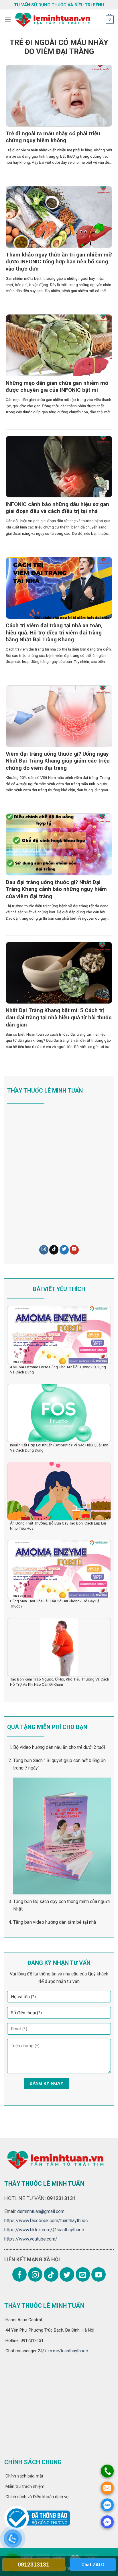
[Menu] (8, 19)
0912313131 (34, 2565)
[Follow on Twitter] (64, 1250)
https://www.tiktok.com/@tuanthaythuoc (44, 2230)
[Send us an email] (83, 2274)
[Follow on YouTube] (74, 1250)
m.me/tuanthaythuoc (68, 2351)
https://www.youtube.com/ (31, 2239)
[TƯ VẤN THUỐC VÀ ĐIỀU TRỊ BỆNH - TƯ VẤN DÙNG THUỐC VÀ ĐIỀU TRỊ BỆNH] (52, 20)
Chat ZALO (93, 2565)
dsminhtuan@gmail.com (41, 2211)
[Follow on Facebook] (19, 2274)
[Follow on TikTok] (54, 1250)
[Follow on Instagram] (44, 1250)
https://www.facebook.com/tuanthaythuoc (46, 2221)
